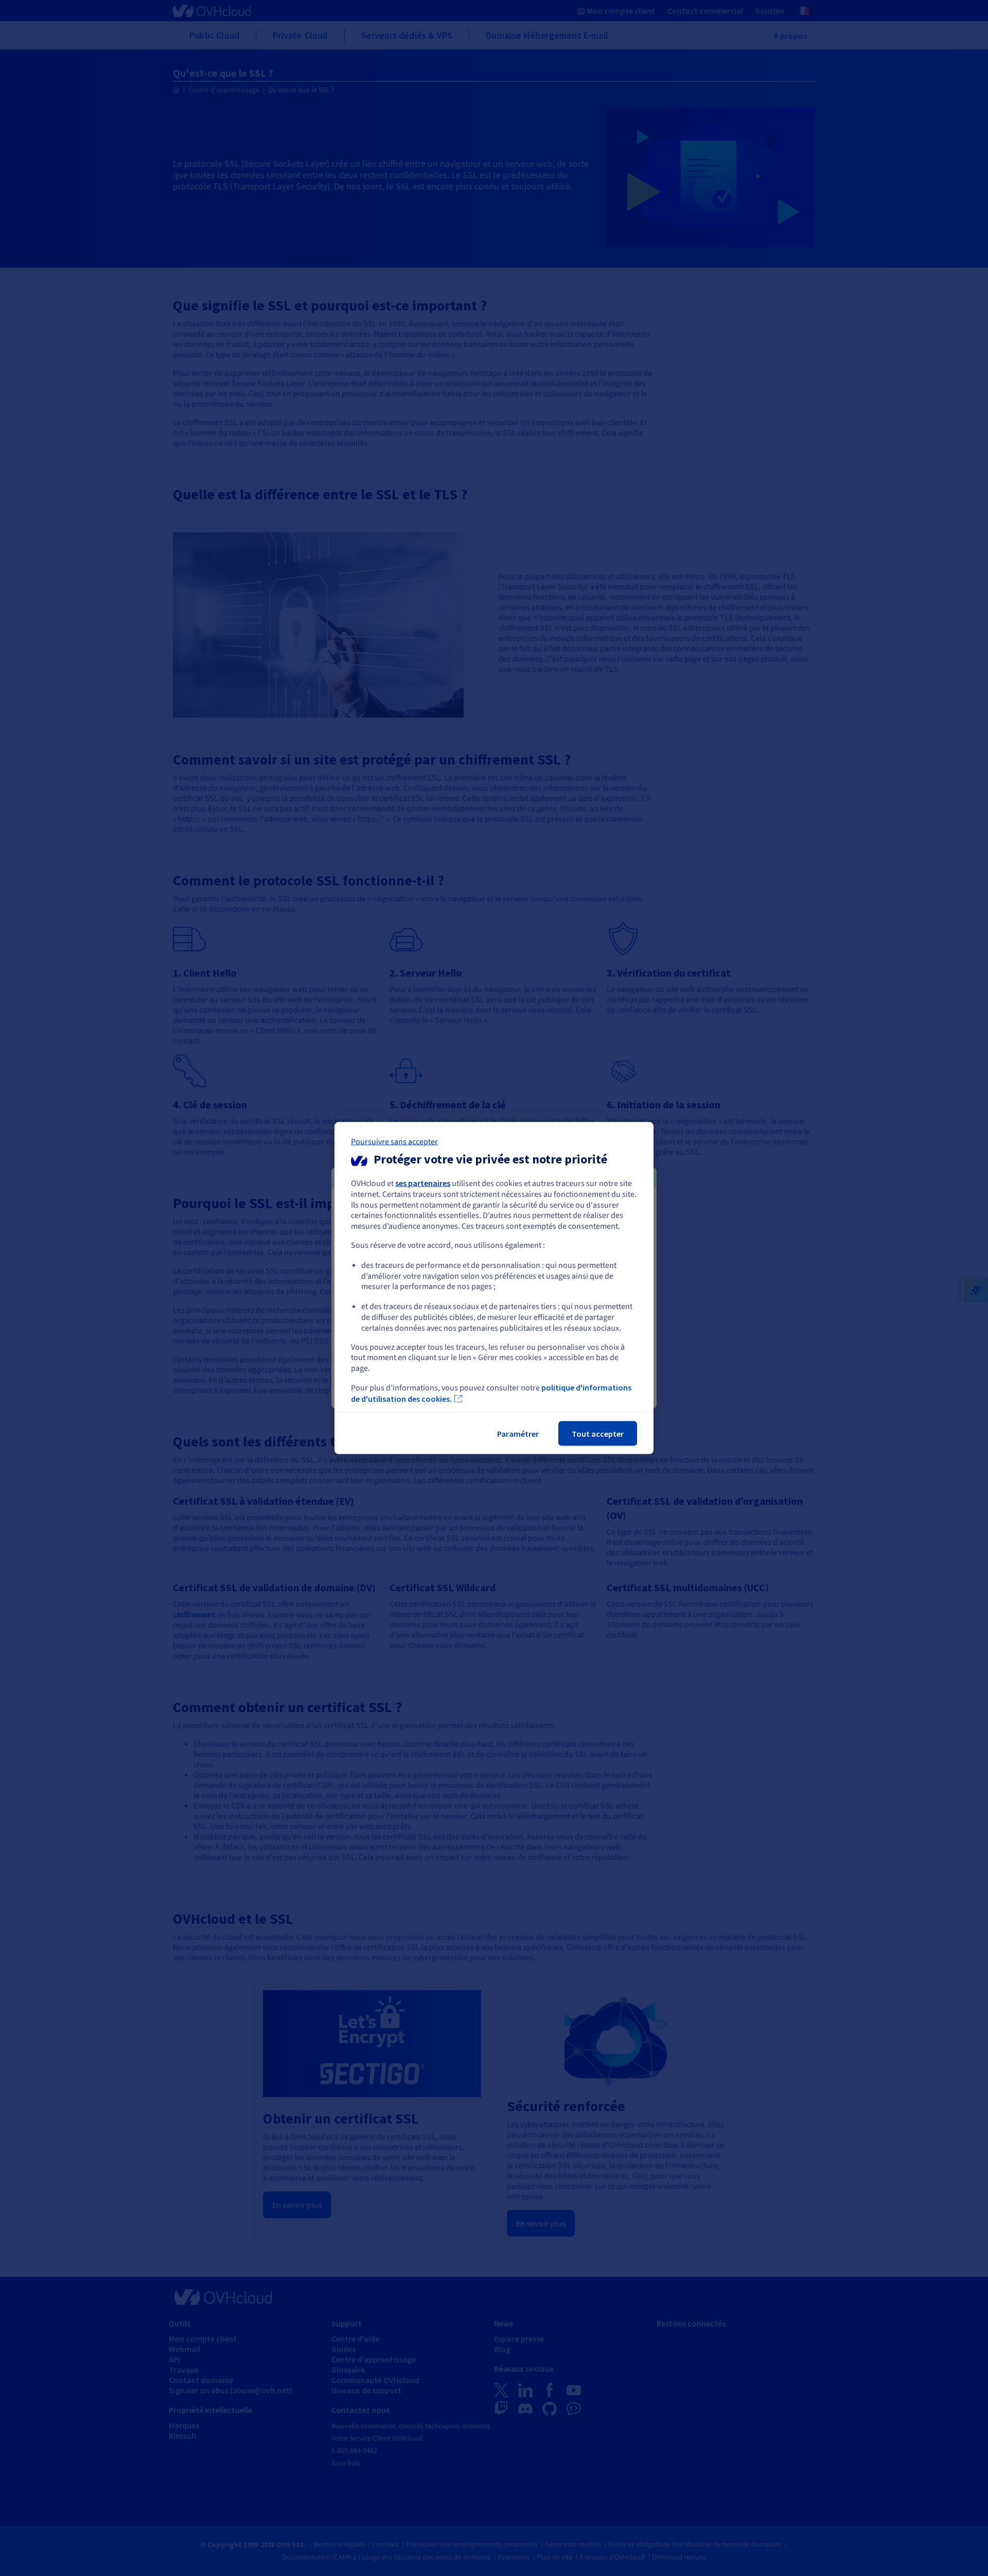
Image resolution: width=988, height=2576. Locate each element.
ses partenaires (423, 1183)
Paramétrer (518, 1433)
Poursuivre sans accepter (394, 1142)
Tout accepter (598, 1433)
